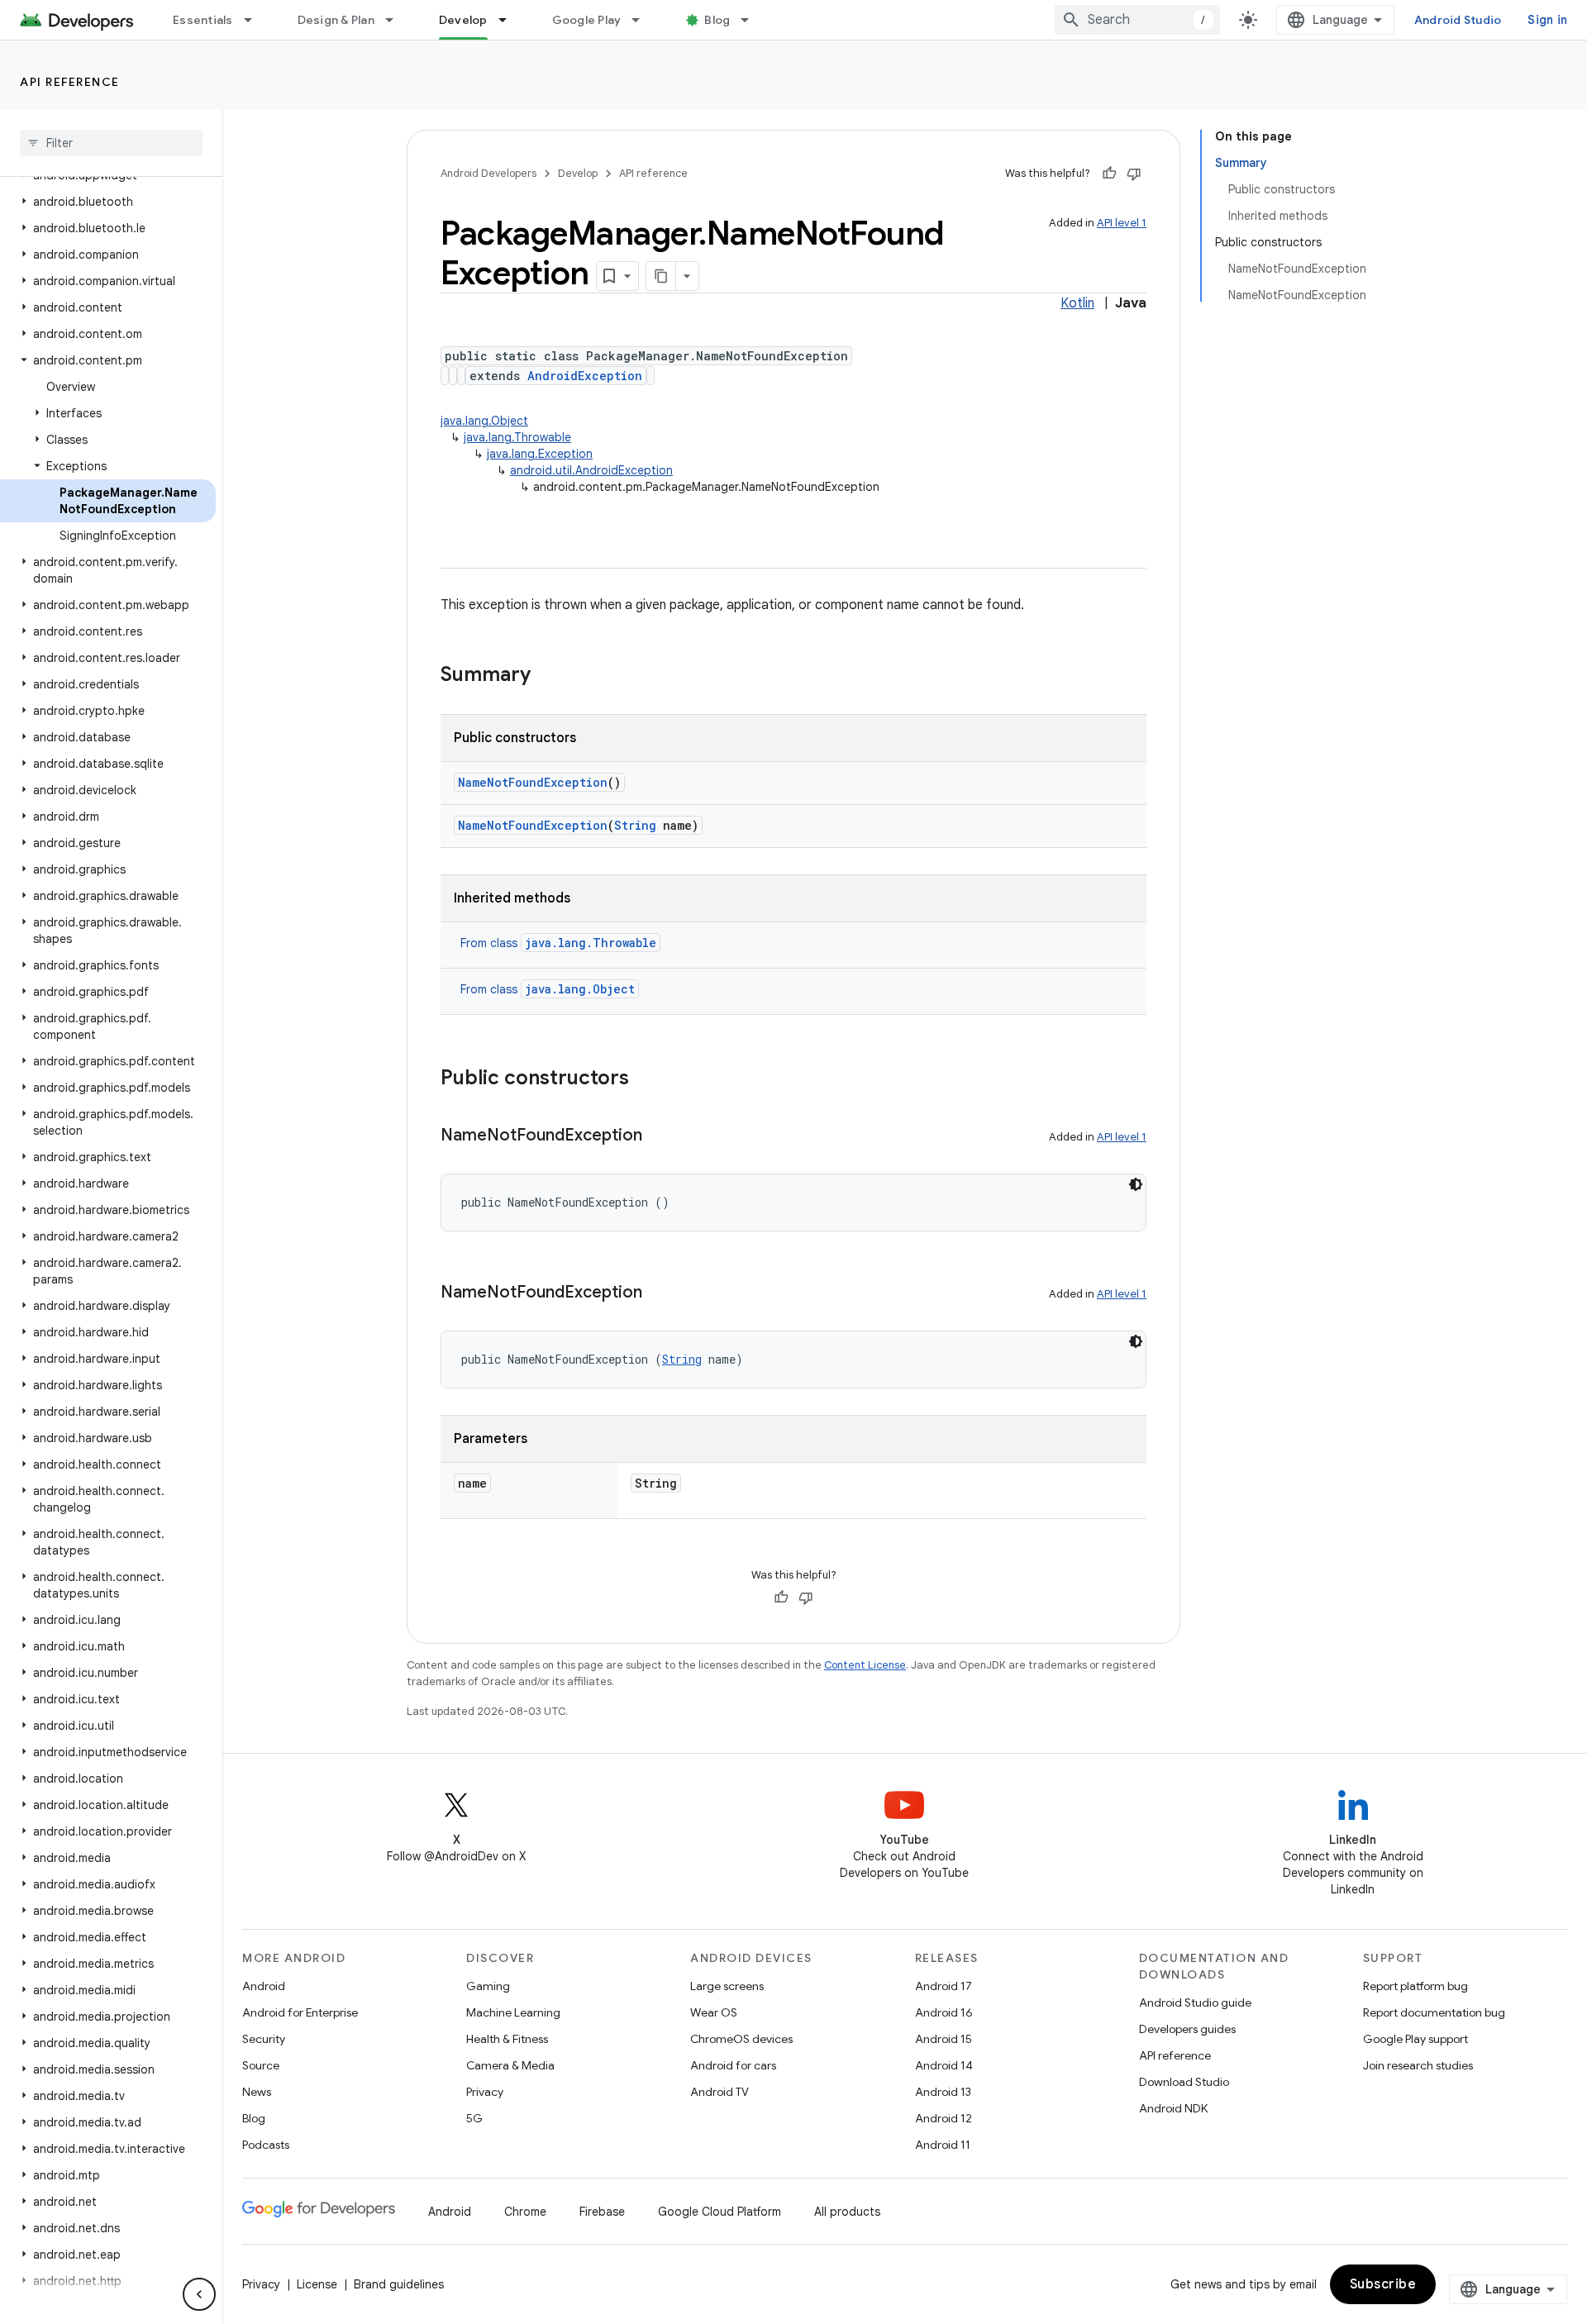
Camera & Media (510, 2065)
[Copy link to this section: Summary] (547, 676)
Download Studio (1184, 2082)
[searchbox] (111, 143)
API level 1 (1122, 223)
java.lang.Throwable (517, 437)
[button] (108, 202)
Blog (717, 20)
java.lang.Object (484, 421)
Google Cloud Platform (720, 2212)
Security (264, 2039)
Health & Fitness (507, 2039)
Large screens (727, 1986)
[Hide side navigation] (199, 2294)
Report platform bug (1415, 1986)
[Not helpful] (1134, 174)
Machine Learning (513, 2012)
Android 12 (944, 2118)
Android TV (720, 2092)
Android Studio (1458, 20)
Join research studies (1418, 2065)
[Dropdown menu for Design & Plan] (397, 20)
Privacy (485, 2092)
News (257, 2092)
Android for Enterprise (300, 2012)
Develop (463, 20)
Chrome (525, 2212)
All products (847, 2212)
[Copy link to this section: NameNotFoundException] (659, 1136)
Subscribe (1383, 2284)
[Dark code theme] (1136, 1184)
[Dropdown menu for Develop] (510, 20)
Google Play (587, 20)
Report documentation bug (1434, 2012)
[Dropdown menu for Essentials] (255, 20)
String (635, 825)
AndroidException (585, 376)
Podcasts (266, 2145)
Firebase (602, 2212)
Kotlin (1077, 303)
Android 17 (944, 1986)
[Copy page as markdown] (661, 276)
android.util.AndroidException (591, 470)
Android (264, 1986)
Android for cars (733, 2065)
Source (261, 2065)
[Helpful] (1109, 174)
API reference (70, 82)
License (317, 2284)
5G (474, 2118)
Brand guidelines (399, 2284)
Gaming (488, 1986)
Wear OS (714, 2012)
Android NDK (1173, 2108)
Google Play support (1415, 2039)
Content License (865, 1665)
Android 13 (943, 2092)
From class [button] (558, 943)
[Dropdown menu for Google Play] (643, 20)
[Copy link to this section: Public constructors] (646, 1079)
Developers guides (1187, 2029)
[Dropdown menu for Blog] (752, 20)
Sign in (1547, 20)
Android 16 (944, 2012)
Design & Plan (336, 20)
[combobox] (1137, 20)
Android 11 (943, 2145)
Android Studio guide (1195, 2003)
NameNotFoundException (533, 782)
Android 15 (944, 2039)
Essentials (203, 20)
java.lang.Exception (540, 454)
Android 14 (944, 2065)
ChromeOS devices (741, 2039)
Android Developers (488, 173)
